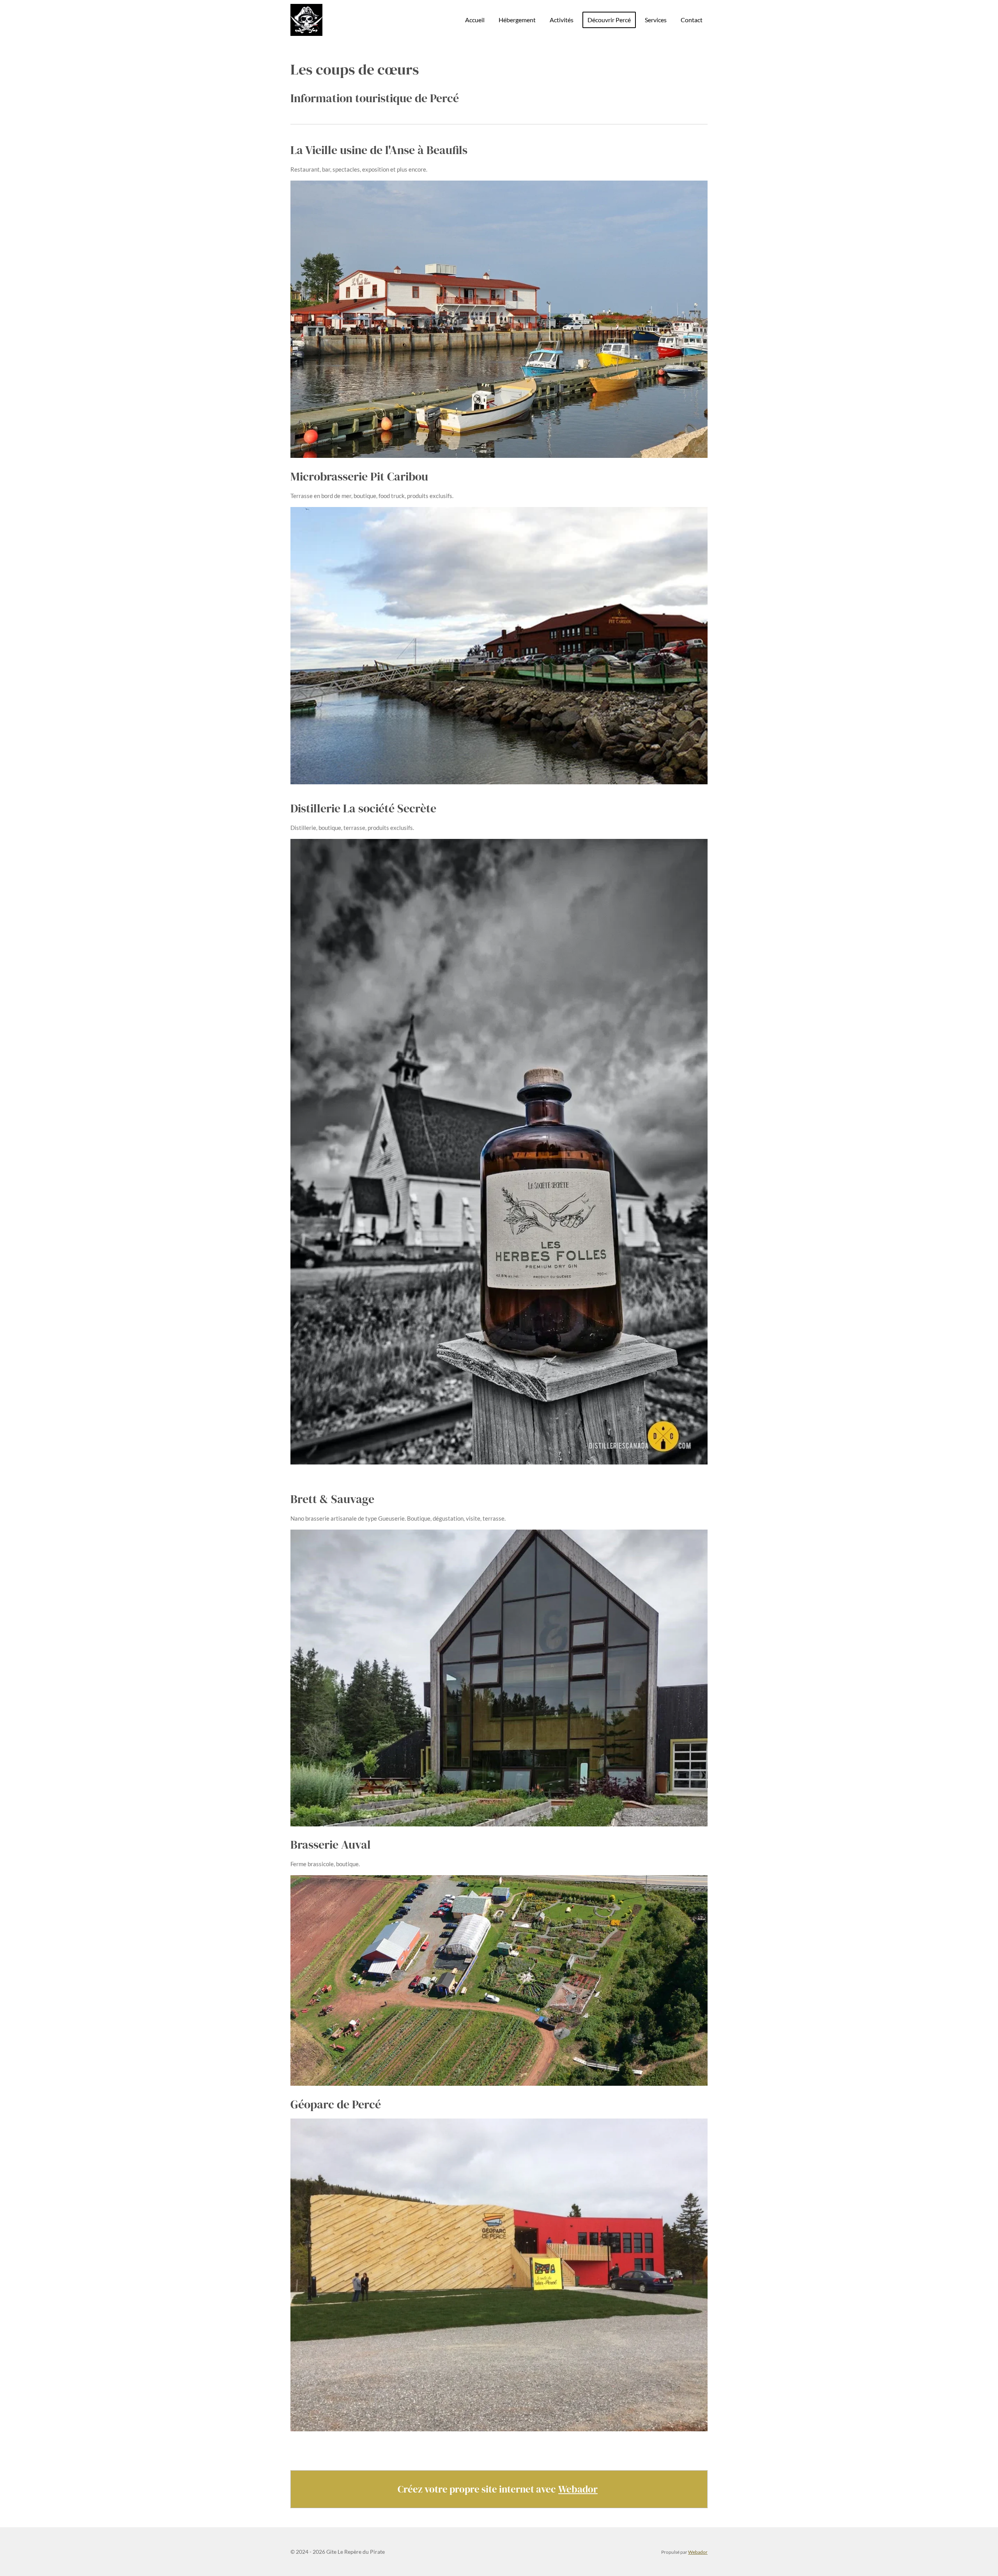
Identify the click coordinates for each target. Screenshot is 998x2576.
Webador (578, 2489)
